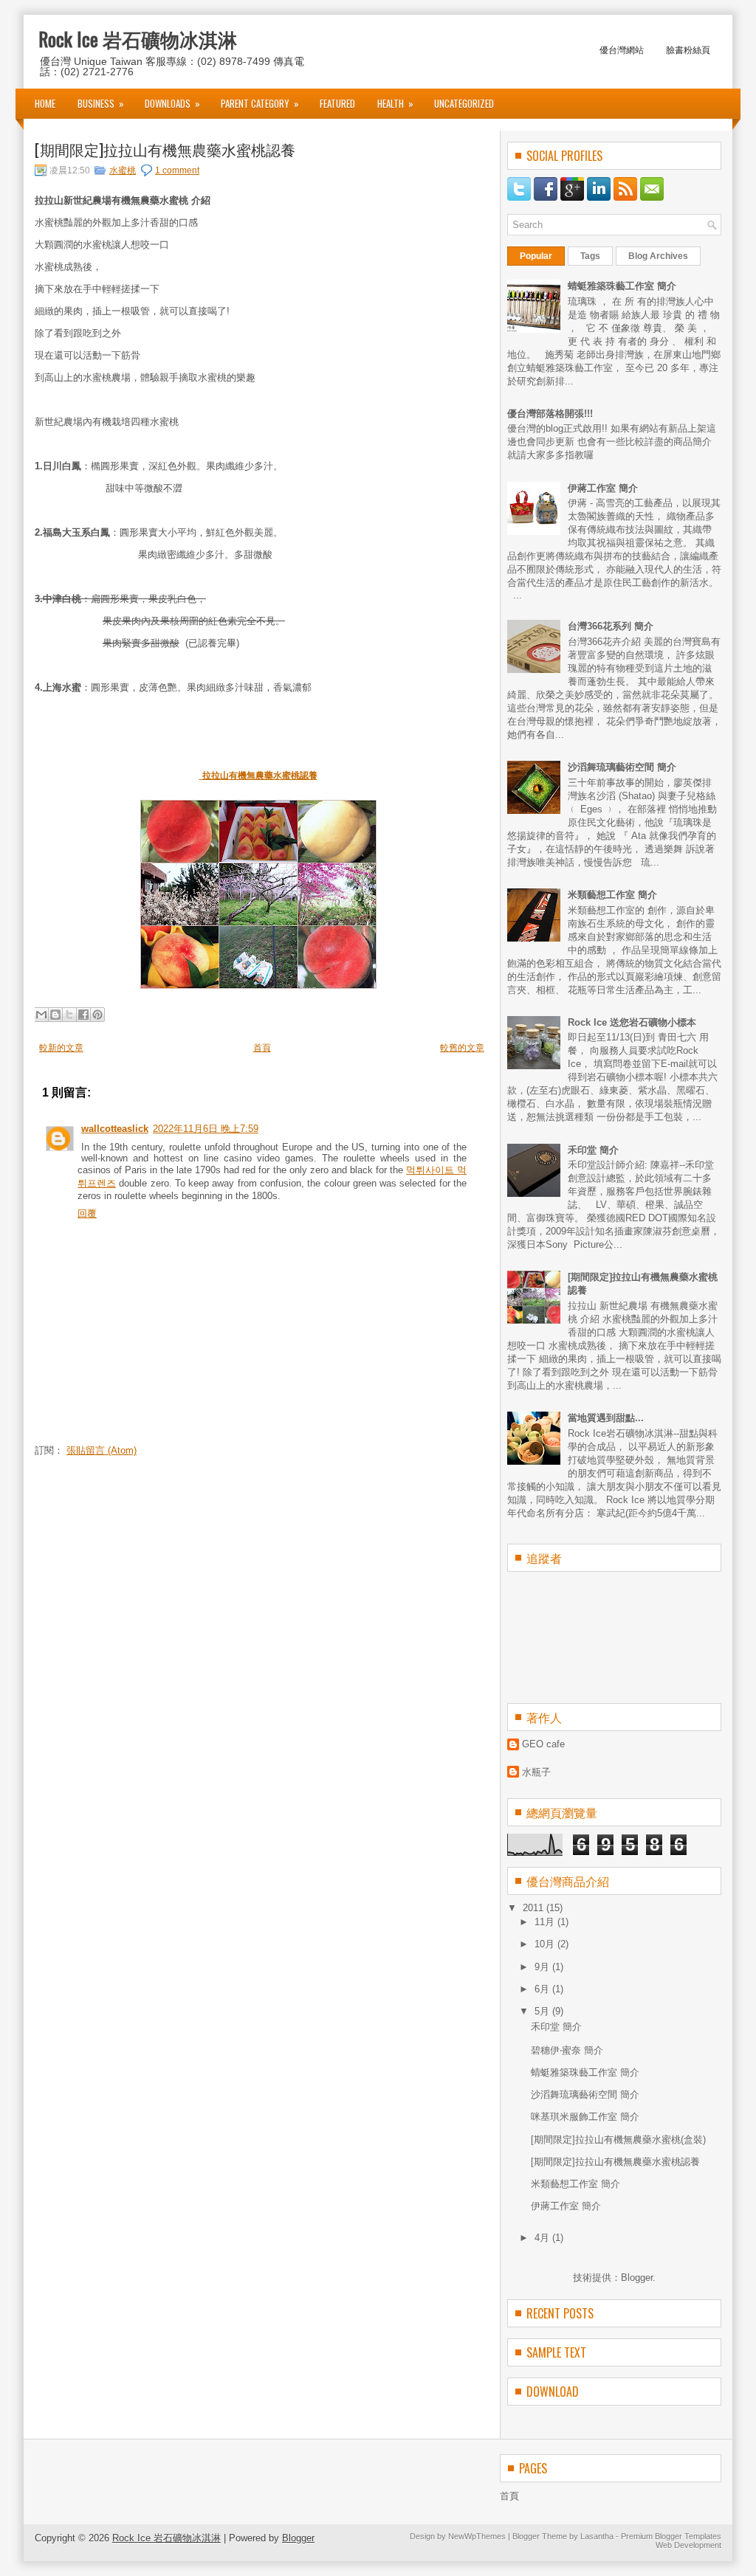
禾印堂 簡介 (593, 1150)
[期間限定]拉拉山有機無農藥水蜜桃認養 (165, 149)
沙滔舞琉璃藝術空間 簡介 (622, 767)
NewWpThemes (477, 2536)
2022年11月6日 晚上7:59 (206, 1129)
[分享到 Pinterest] (97, 1015)
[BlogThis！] (55, 1015)
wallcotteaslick (115, 1129)
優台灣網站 (622, 49)
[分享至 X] (69, 1015)
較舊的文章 (462, 1048)
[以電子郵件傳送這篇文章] (41, 1015)
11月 (546, 1922)
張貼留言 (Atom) (102, 1450)
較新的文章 (61, 1048)
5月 (543, 2011)
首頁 (262, 1048)
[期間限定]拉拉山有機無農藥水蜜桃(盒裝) (618, 2140)
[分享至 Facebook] (83, 1015)
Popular (536, 256)
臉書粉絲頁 (688, 49)
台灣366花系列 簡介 (611, 626)
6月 (543, 1989)
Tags (590, 256)
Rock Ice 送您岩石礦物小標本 (632, 1022)
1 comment (177, 170)
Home (45, 103)
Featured (337, 103)
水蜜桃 (123, 170)
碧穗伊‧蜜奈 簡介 (567, 2050)
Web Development (688, 2545)
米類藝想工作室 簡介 (612, 895)
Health (395, 103)
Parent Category (260, 103)
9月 (543, 1967)
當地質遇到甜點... (606, 1418)
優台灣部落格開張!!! (550, 414)
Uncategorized (464, 103)
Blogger (637, 2278)
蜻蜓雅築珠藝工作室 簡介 (622, 286)
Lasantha (597, 2536)
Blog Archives (658, 256)
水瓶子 (536, 1772)
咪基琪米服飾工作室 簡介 (585, 2117)
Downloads (172, 103)
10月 (546, 1944)
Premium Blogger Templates (671, 2536)
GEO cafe (543, 1744)
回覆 (87, 1213)
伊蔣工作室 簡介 (603, 488)
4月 (543, 2238)
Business (101, 103)
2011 (535, 1908)
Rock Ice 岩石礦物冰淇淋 (138, 39)
